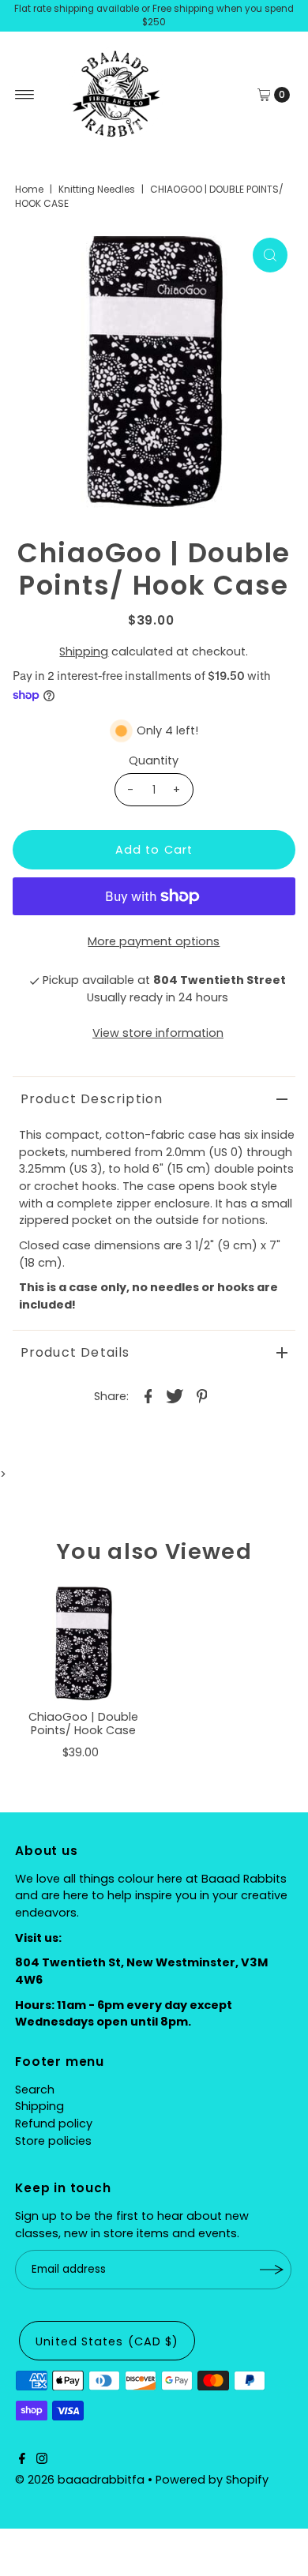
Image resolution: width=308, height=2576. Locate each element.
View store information (158, 1033)
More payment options (154, 941)
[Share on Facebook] (148, 1395)
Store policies (53, 2141)
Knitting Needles (97, 189)
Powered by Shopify (212, 2480)
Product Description (92, 1099)
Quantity (154, 760)
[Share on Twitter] (175, 1395)
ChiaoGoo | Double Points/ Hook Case (83, 1724)
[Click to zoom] (270, 255)
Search (35, 2090)
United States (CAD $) (107, 2341)
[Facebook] (22, 2460)
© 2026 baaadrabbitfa (80, 2480)
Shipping (84, 652)
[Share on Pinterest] (201, 1395)
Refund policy (54, 2124)
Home (29, 189)
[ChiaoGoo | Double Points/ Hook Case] (83, 1643)
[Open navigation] (25, 95)
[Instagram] (42, 2460)
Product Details (75, 1352)
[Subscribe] (272, 2270)
